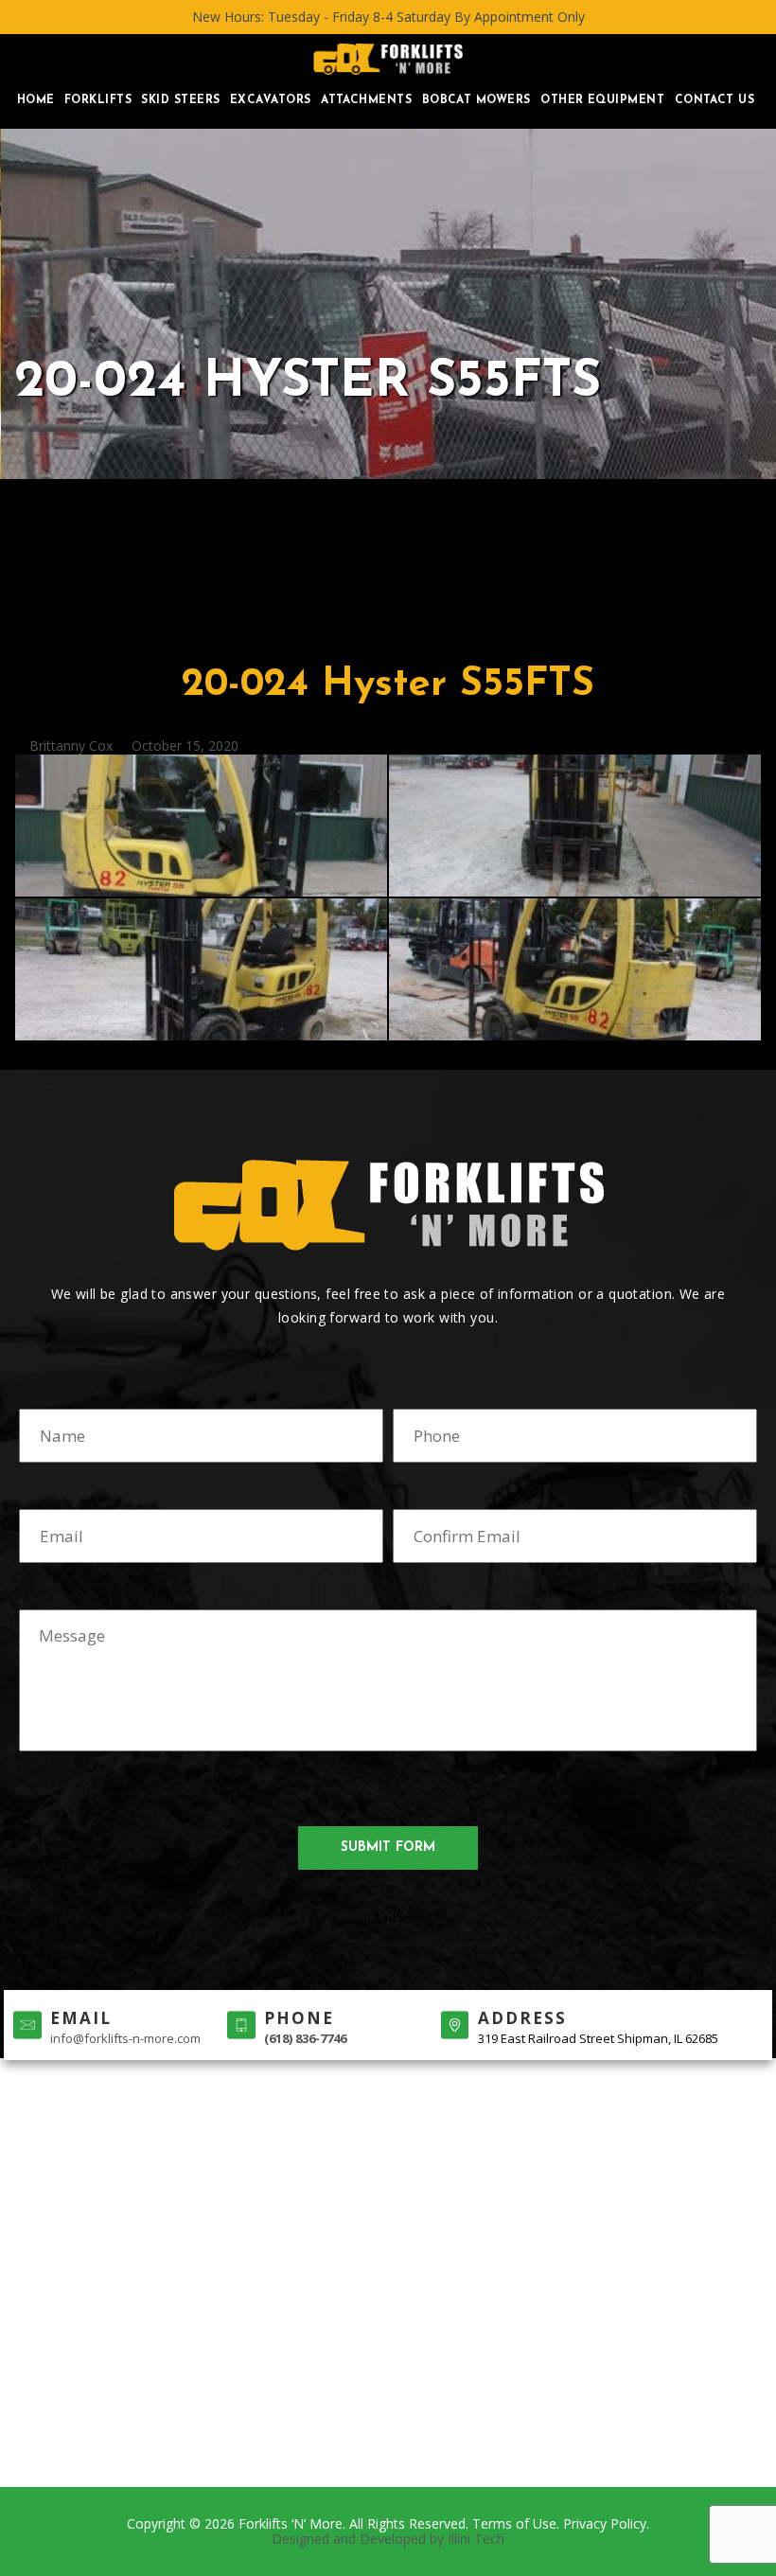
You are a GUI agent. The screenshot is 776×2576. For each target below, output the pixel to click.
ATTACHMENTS (366, 100)
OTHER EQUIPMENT (602, 100)
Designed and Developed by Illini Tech (388, 2539)
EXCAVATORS (271, 100)
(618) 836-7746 (305, 2038)
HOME (36, 100)
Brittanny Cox (71, 746)
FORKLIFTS (98, 100)
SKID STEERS (180, 100)
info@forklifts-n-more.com (125, 2038)
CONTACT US (715, 100)
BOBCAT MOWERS (476, 100)
